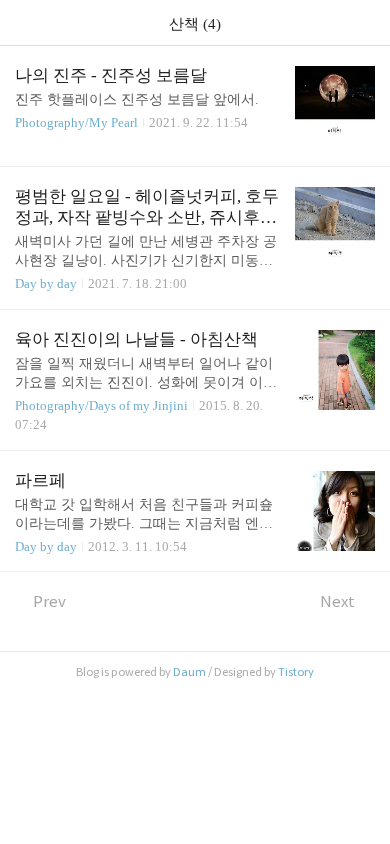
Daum (189, 672)
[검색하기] (365, 22)
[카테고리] (24, 22)
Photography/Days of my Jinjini (101, 405)
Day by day (46, 283)
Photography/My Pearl (76, 122)
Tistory (296, 672)
